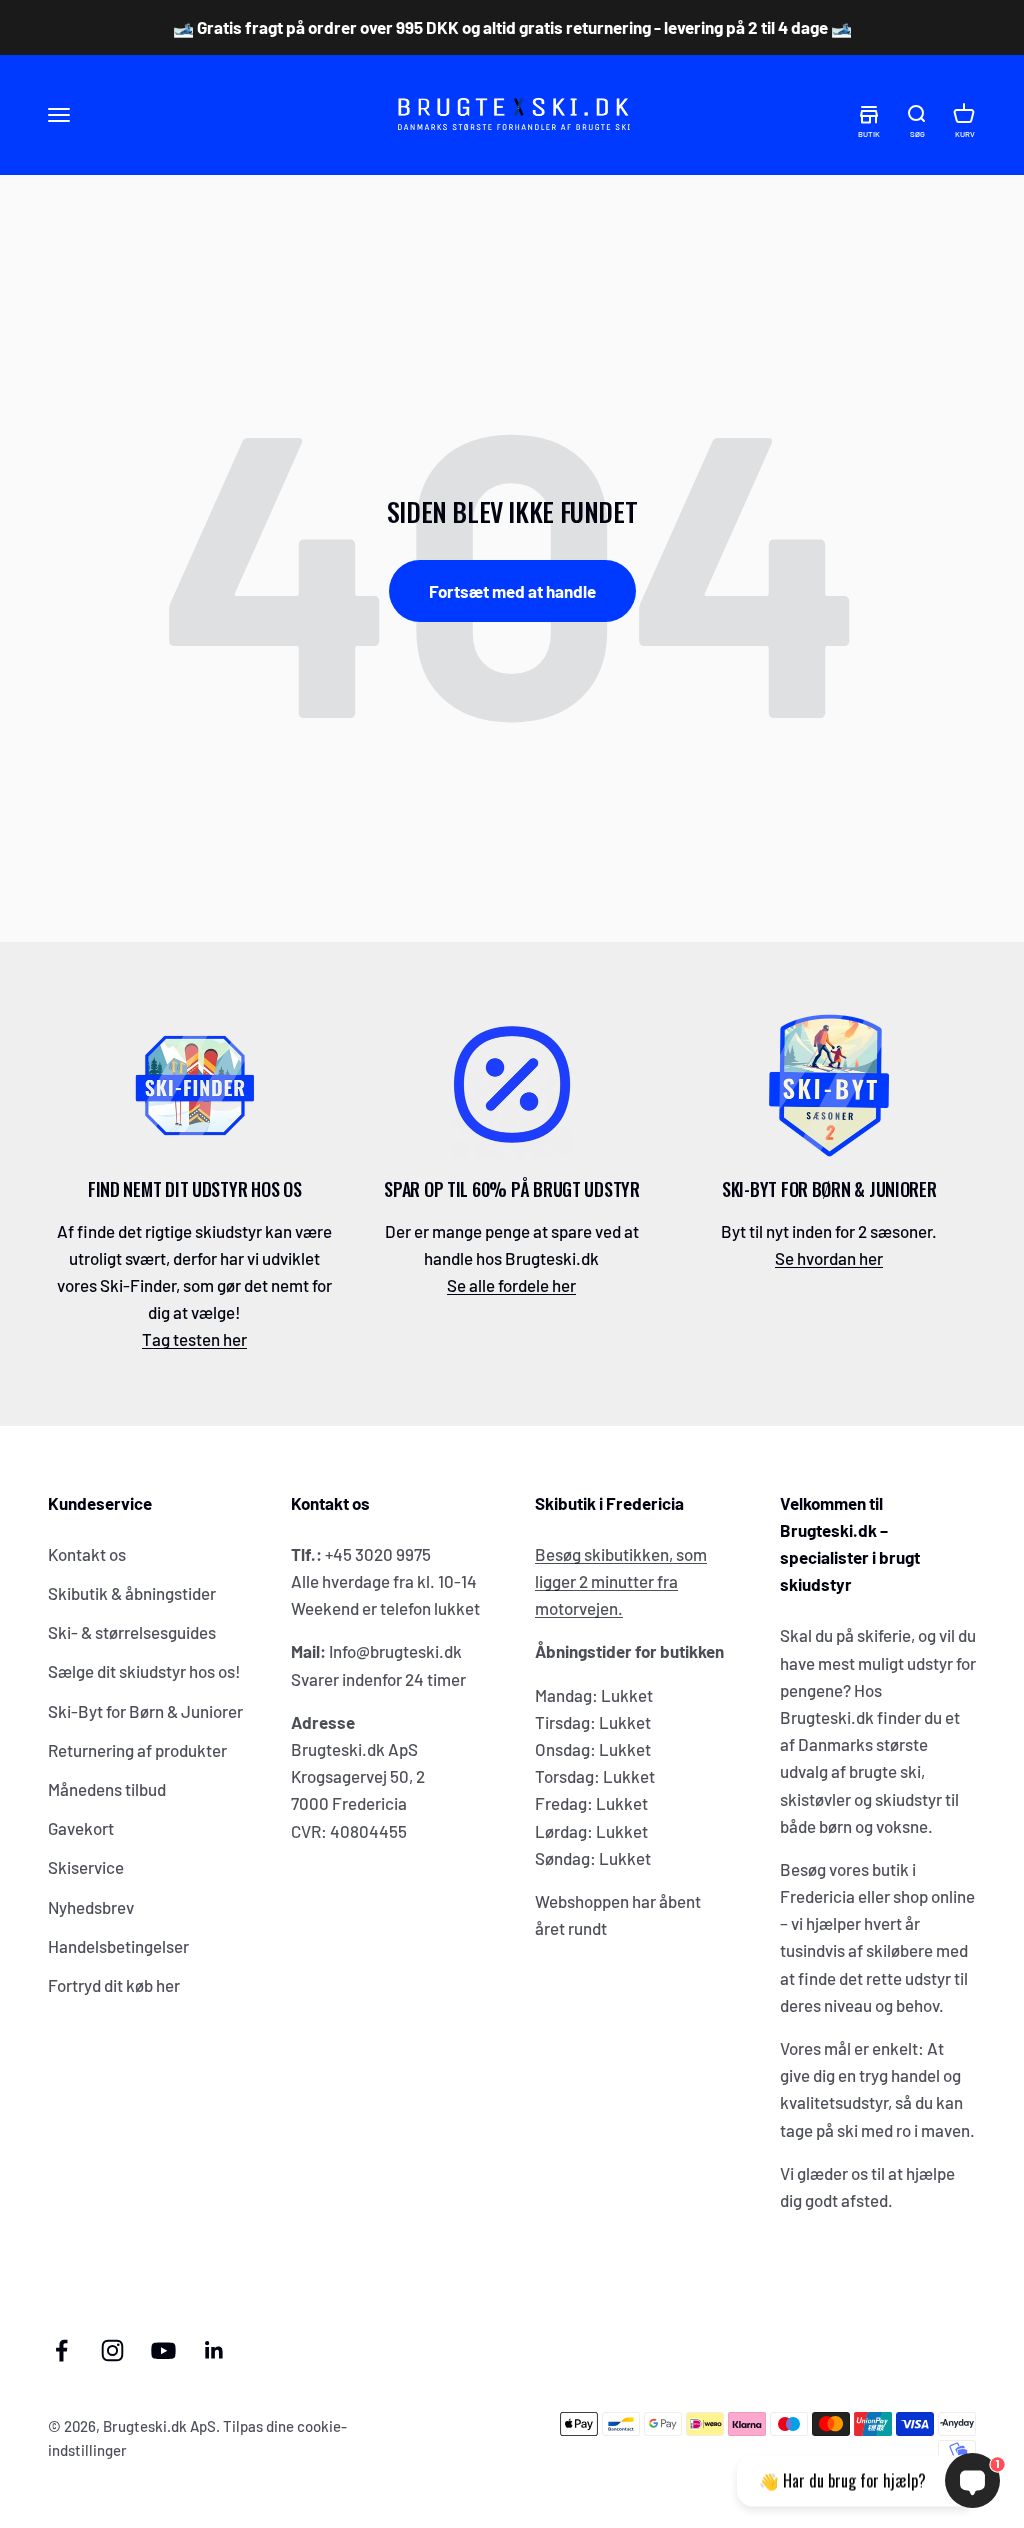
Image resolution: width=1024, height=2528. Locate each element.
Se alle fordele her (511, 1285)
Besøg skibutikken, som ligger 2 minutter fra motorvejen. (621, 1581)
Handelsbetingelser (118, 1946)
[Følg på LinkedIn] (214, 2350)
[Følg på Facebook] (61, 2350)
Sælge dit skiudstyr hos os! (144, 1671)
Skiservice (86, 1867)
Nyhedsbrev (91, 1907)
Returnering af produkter (137, 1750)
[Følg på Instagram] (112, 2350)
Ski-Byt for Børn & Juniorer (145, 1711)
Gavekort (81, 1828)
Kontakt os (87, 1554)
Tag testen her (194, 1339)
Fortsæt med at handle (512, 591)
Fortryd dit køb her (114, 1985)
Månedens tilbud (107, 1789)
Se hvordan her (829, 1258)
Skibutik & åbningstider (132, 1593)
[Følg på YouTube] (163, 2350)
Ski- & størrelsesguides (132, 1632)
